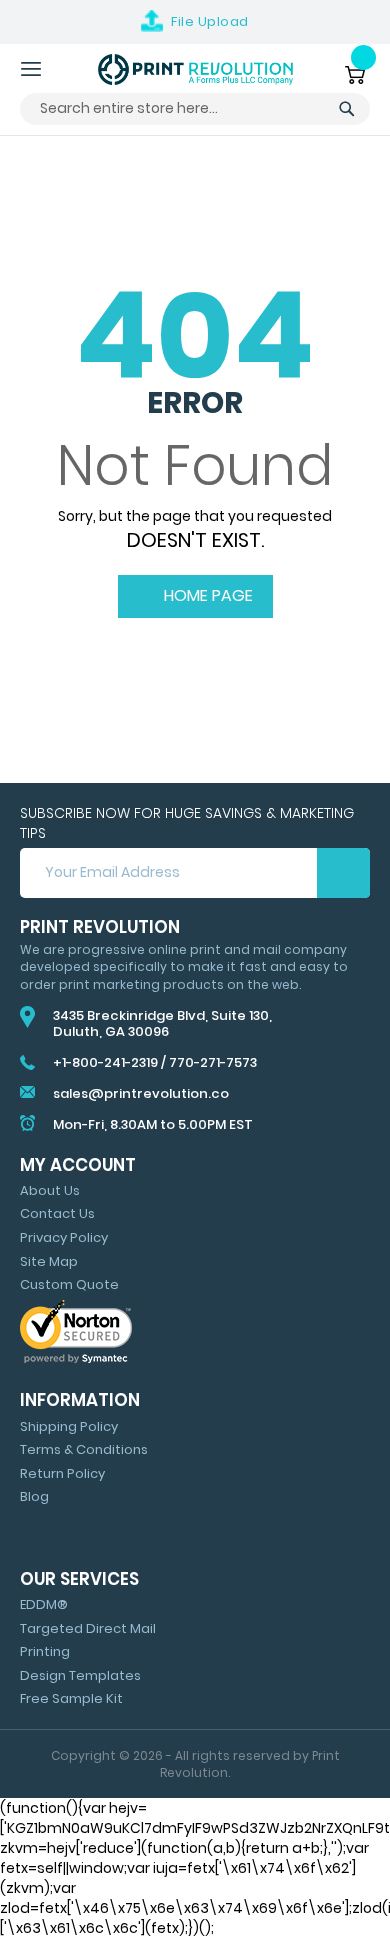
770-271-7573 (213, 1062)
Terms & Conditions (84, 1449)
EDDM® (44, 1604)
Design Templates (80, 1675)
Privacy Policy (64, 1237)
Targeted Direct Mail (88, 1628)
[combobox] (195, 109)
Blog (34, 1496)
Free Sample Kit (71, 1698)
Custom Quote (69, 1284)
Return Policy (62, 1473)
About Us (50, 1190)
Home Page (206, 595)
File (210, 21)
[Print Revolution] (195, 69)
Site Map (49, 1261)
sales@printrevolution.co (141, 1093)
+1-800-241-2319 (105, 1062)
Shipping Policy (69, 1426)
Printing (45, 1651)
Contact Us (57, 1213)
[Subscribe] (343, 873)
